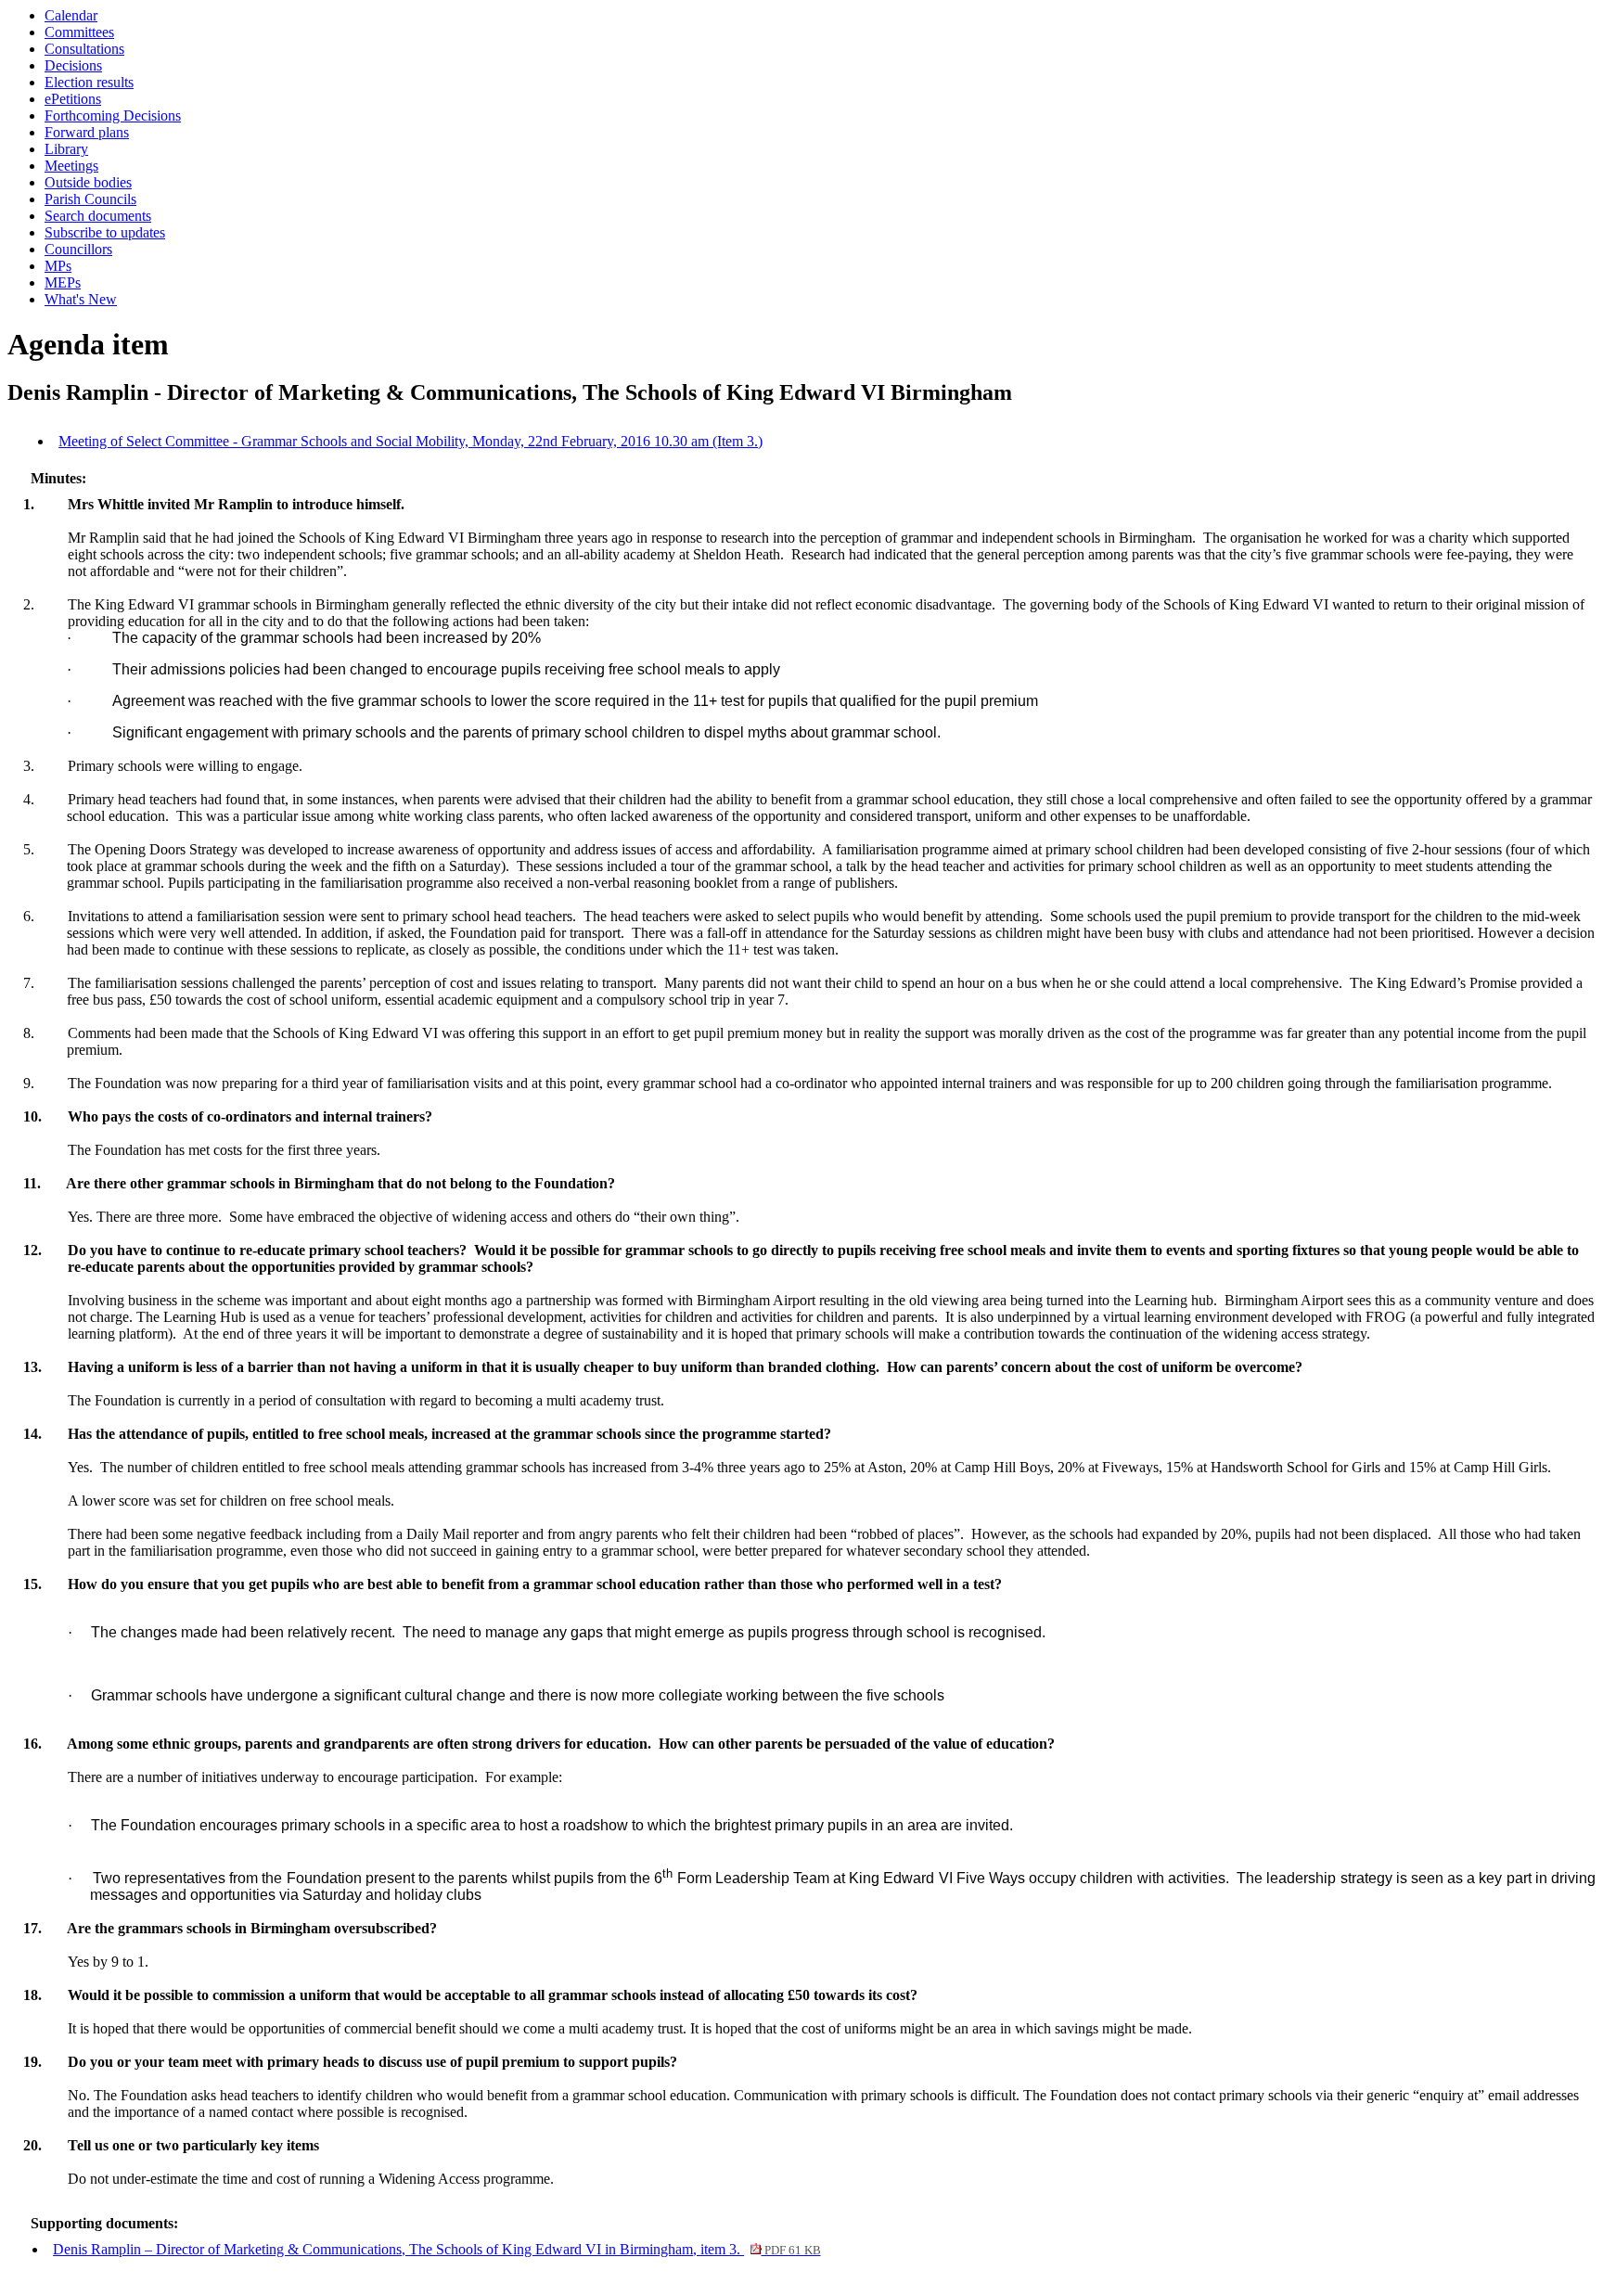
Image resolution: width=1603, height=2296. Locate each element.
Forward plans (87, 132)
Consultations (84, 49)
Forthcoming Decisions (113, 115)
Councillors (78, 249)
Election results (89, 82)
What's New (81, 299)
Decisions (73, 65)
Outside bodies (88, 182)
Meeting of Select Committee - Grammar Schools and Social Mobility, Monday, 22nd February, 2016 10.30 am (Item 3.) (410, 441)
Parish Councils (90, 199)
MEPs (63, 282)
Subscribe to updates (105, 232)
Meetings (71, 166)
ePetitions (73, 99)
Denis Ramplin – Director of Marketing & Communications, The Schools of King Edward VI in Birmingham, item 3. (436, 2249)
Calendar (71, 15)
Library (66, 149)
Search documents (98, 216)
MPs (58, 266)
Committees (79, 32)
